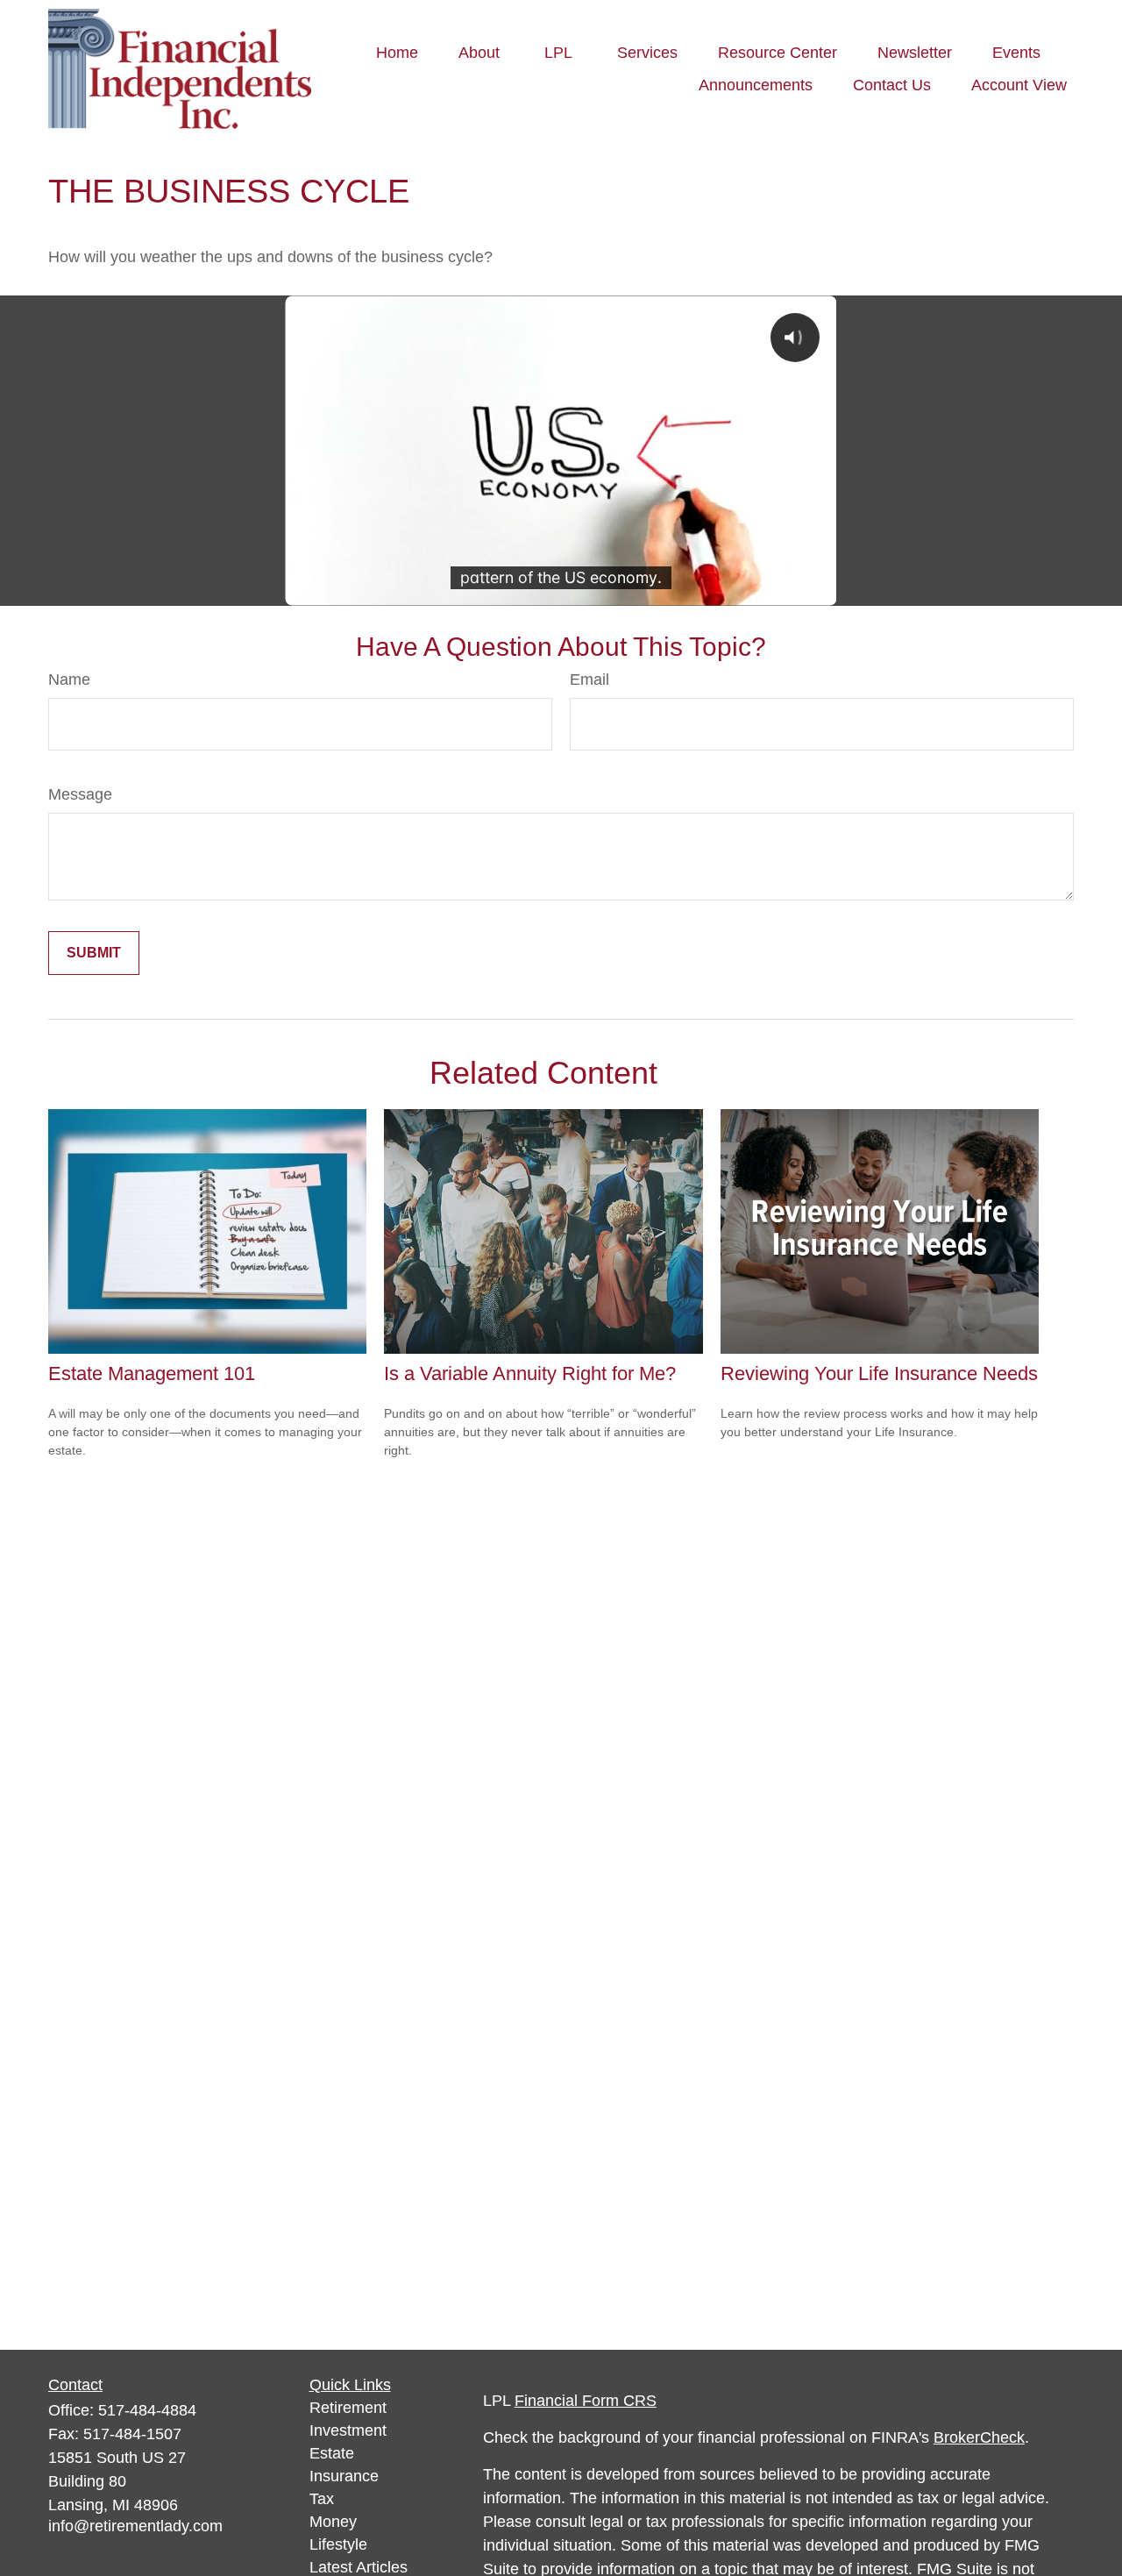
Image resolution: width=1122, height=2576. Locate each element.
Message (80, 794)
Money (333, 2522)
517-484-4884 (147, 2410)
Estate (332, 2453)
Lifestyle (338, 2544)
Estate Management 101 (152, 1373)
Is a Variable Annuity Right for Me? (530, 1373)
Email (589, 680)
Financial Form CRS (586, 2401)
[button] (397, 53)
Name (69, 680)
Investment (348, 2430)
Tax (322, 2499)
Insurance (344, 2476)
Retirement (348, 2408)
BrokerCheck (979, 2437)
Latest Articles (359, 2567)
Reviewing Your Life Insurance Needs (879, 1373)
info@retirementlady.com (135, 2526)
